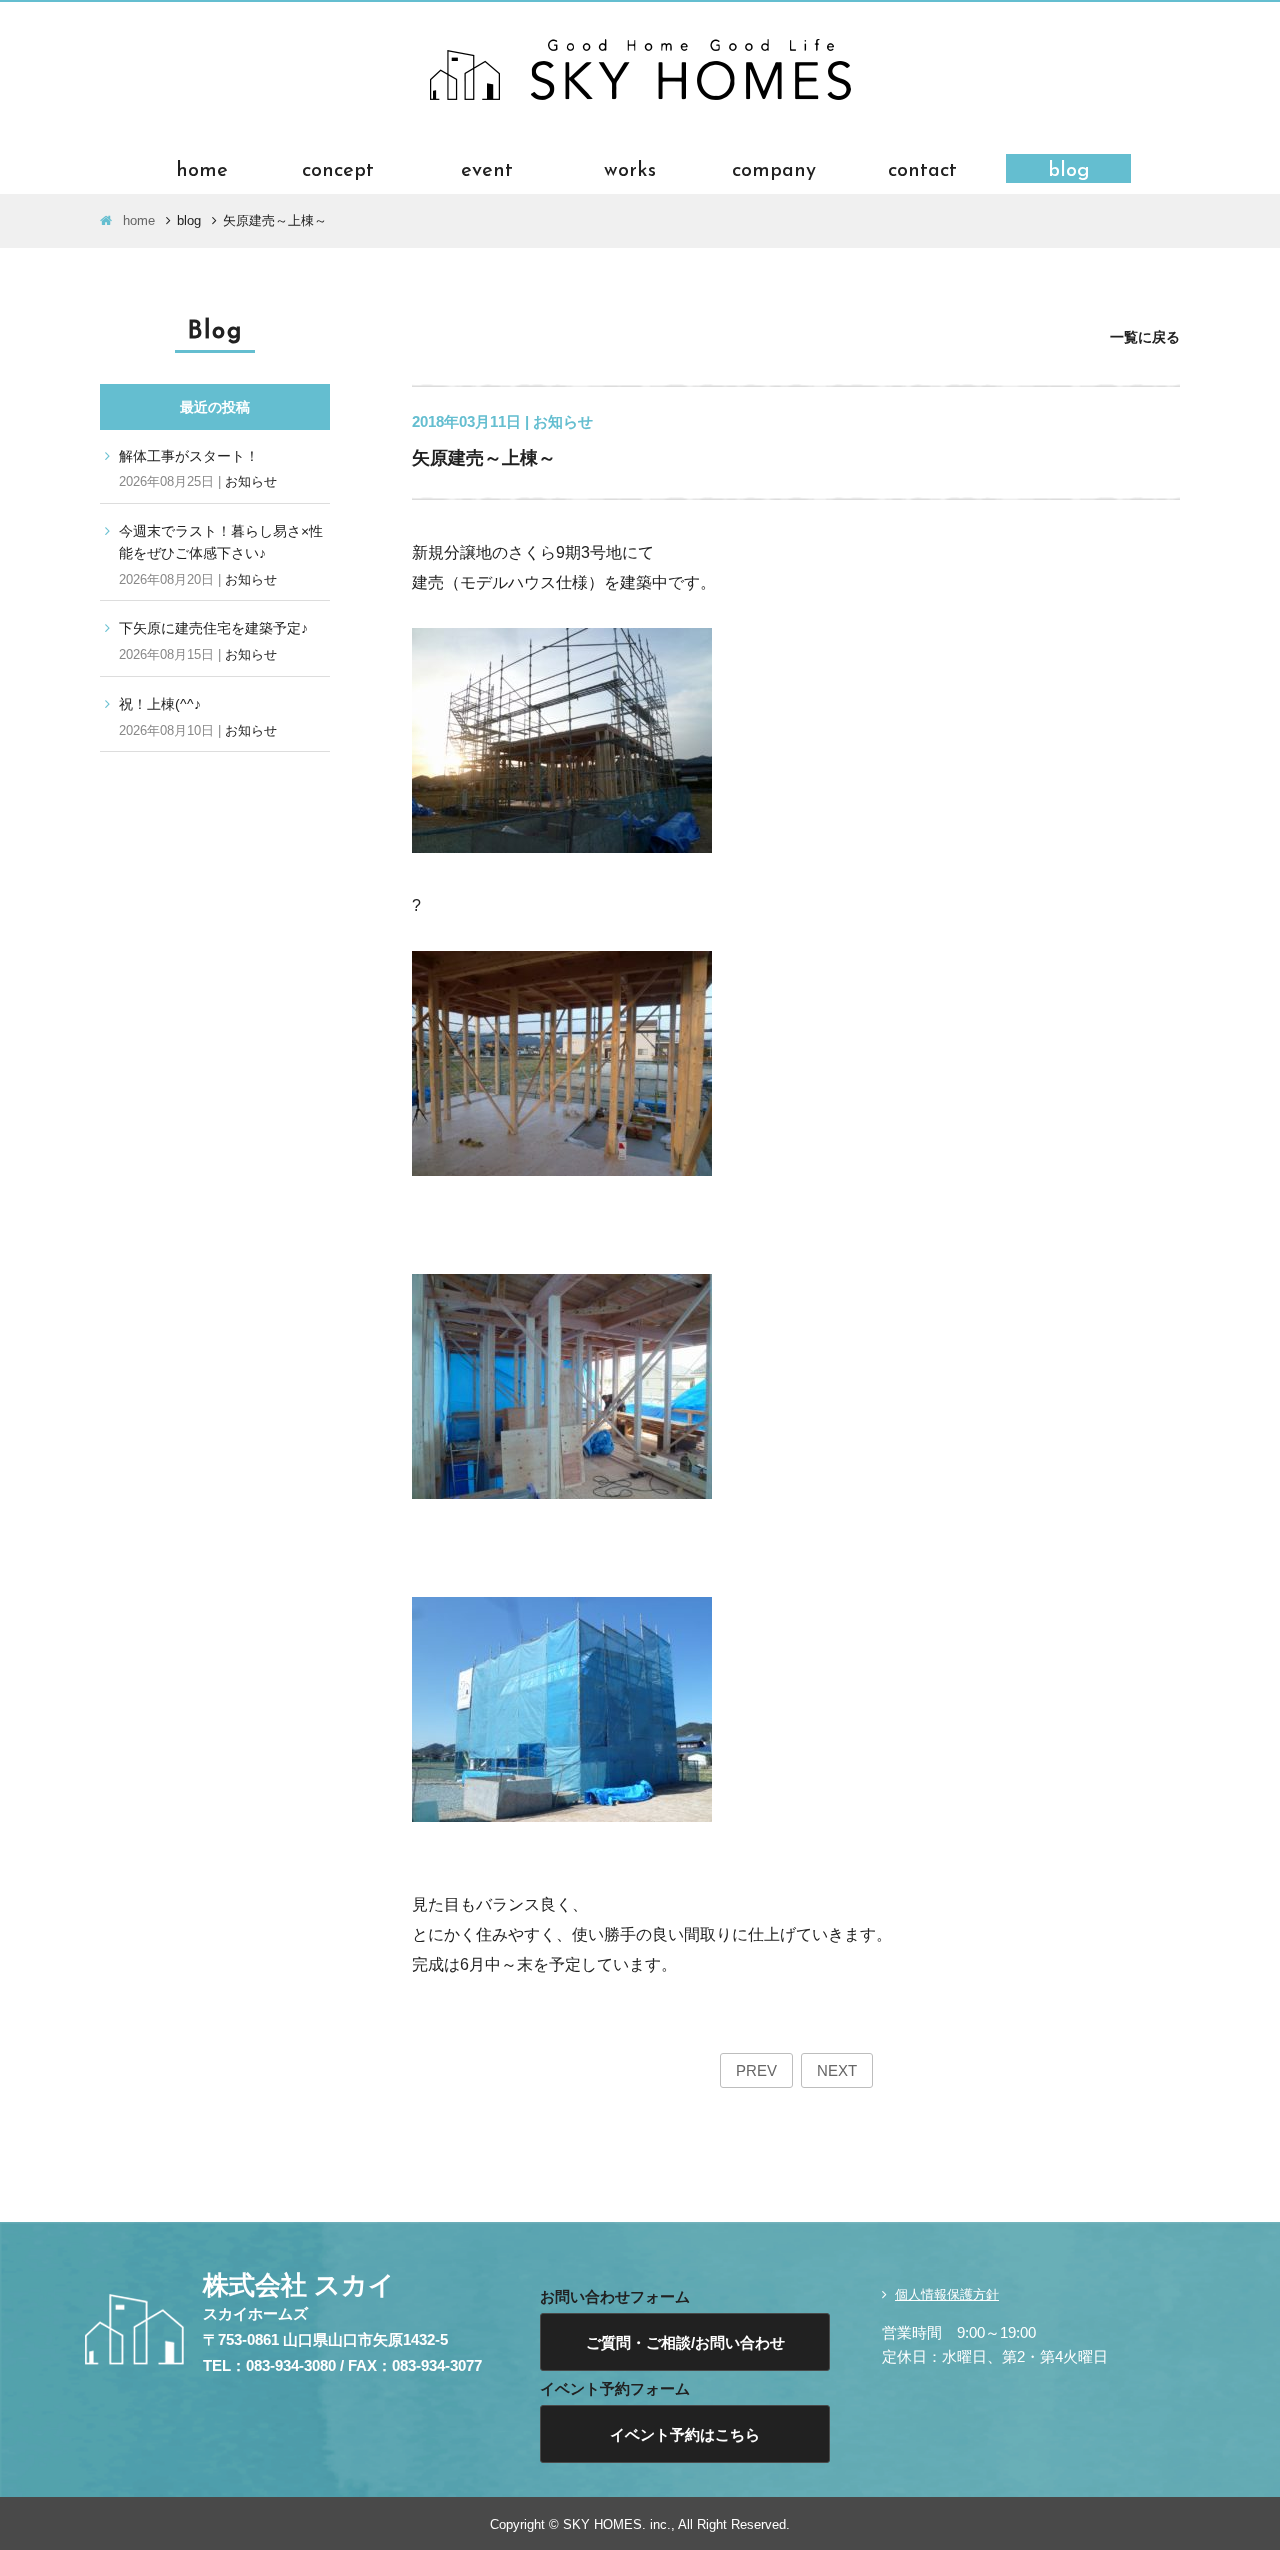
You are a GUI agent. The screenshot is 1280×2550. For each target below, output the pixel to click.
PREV (756, 2070)
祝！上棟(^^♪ (160, 704)
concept (338, 168)
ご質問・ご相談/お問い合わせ (685, 2342)
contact (922, 168)
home (202, 168)
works (630, 168)
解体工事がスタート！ (189, 456)
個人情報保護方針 (947, 2294)
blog (1069, 168)
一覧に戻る (1145, 337)
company (774, 168)
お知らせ (251, 481)
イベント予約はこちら (685, 2434)
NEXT (837, 2070)
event (487, 168)
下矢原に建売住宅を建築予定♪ (213, 628)
